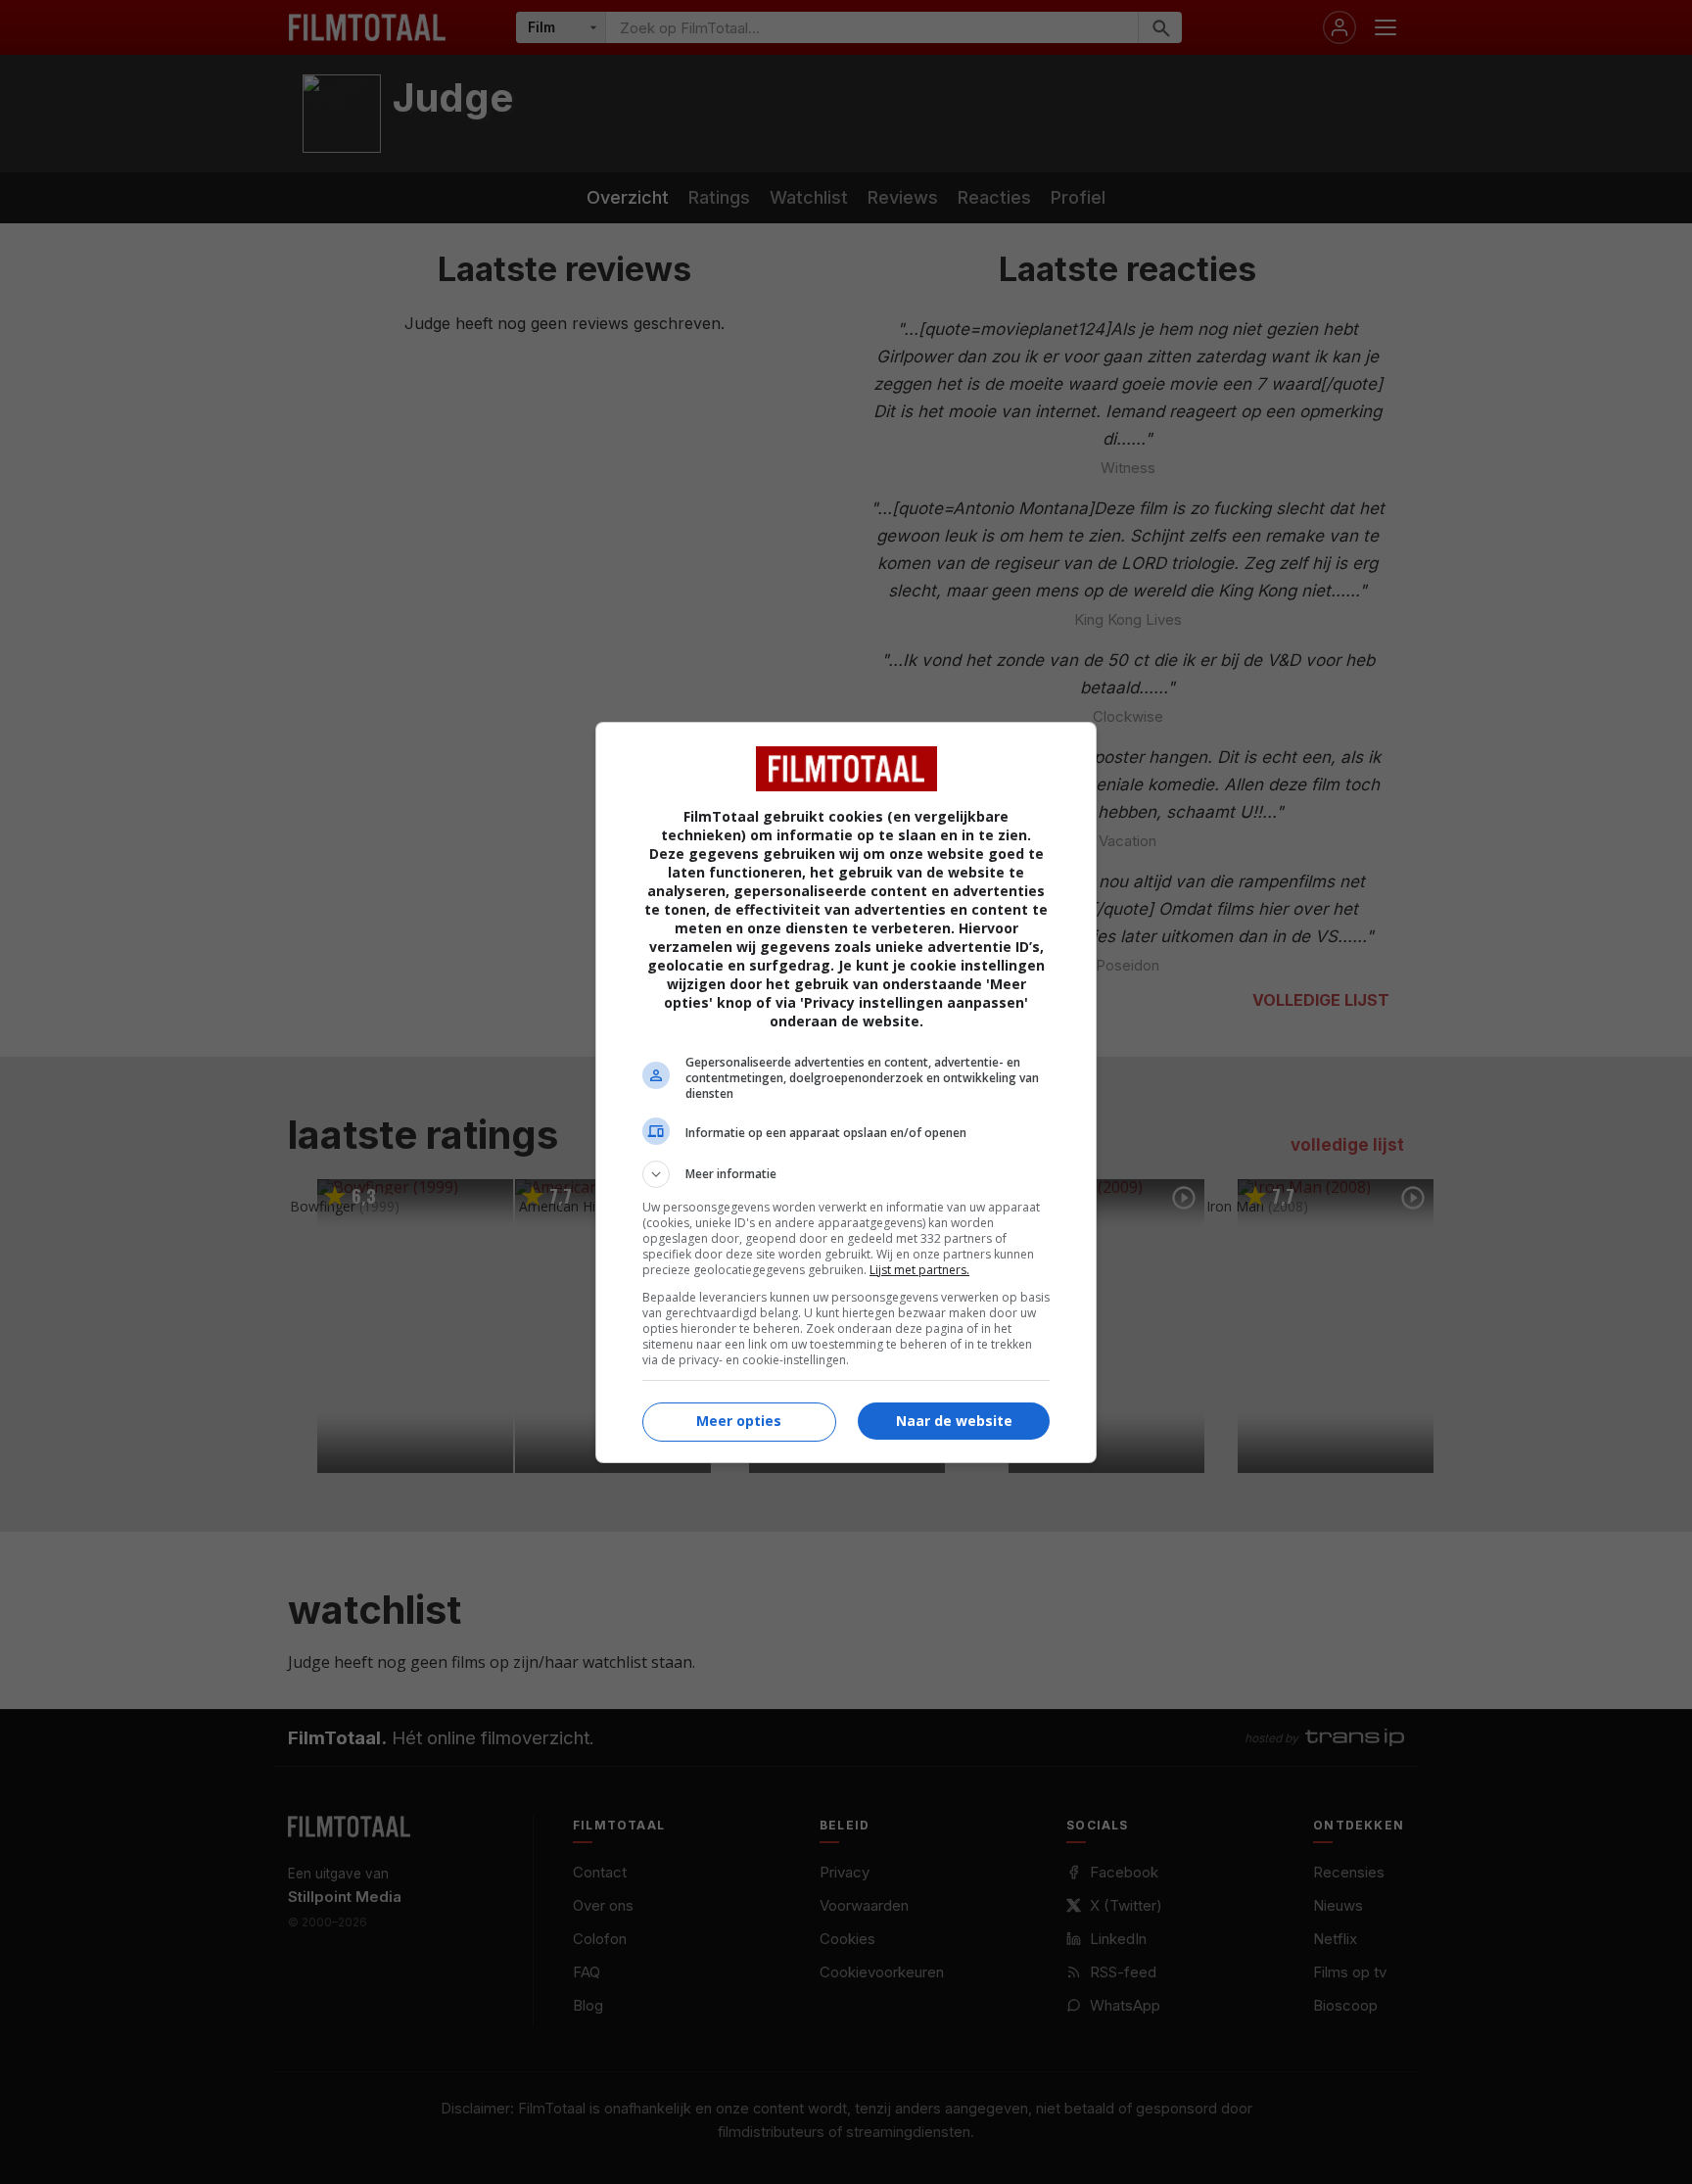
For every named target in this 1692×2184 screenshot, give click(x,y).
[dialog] (846, 1092)
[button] (846, 1174)
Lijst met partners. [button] (919, 1270)
